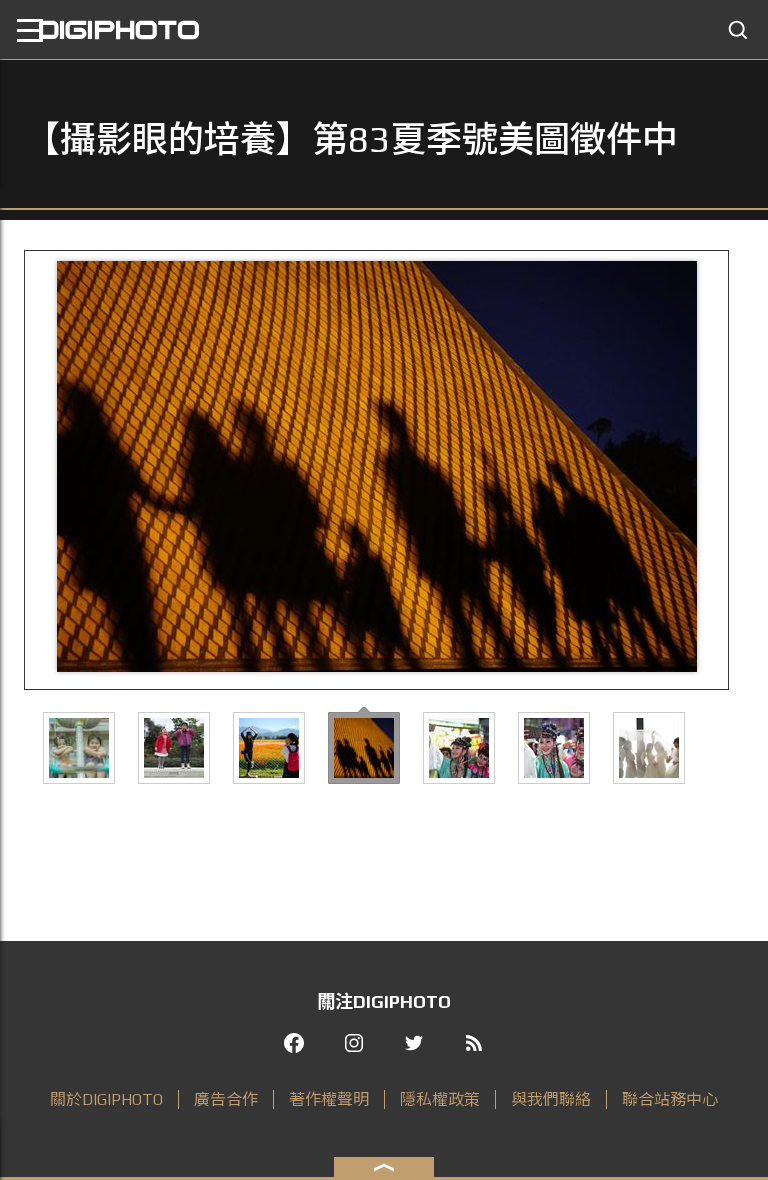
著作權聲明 (329, 1099)
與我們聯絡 (551, 1099)
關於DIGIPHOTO (106, 1099)
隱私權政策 (440, 1099)
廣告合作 (226, 1099)
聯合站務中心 (670, 1099)
